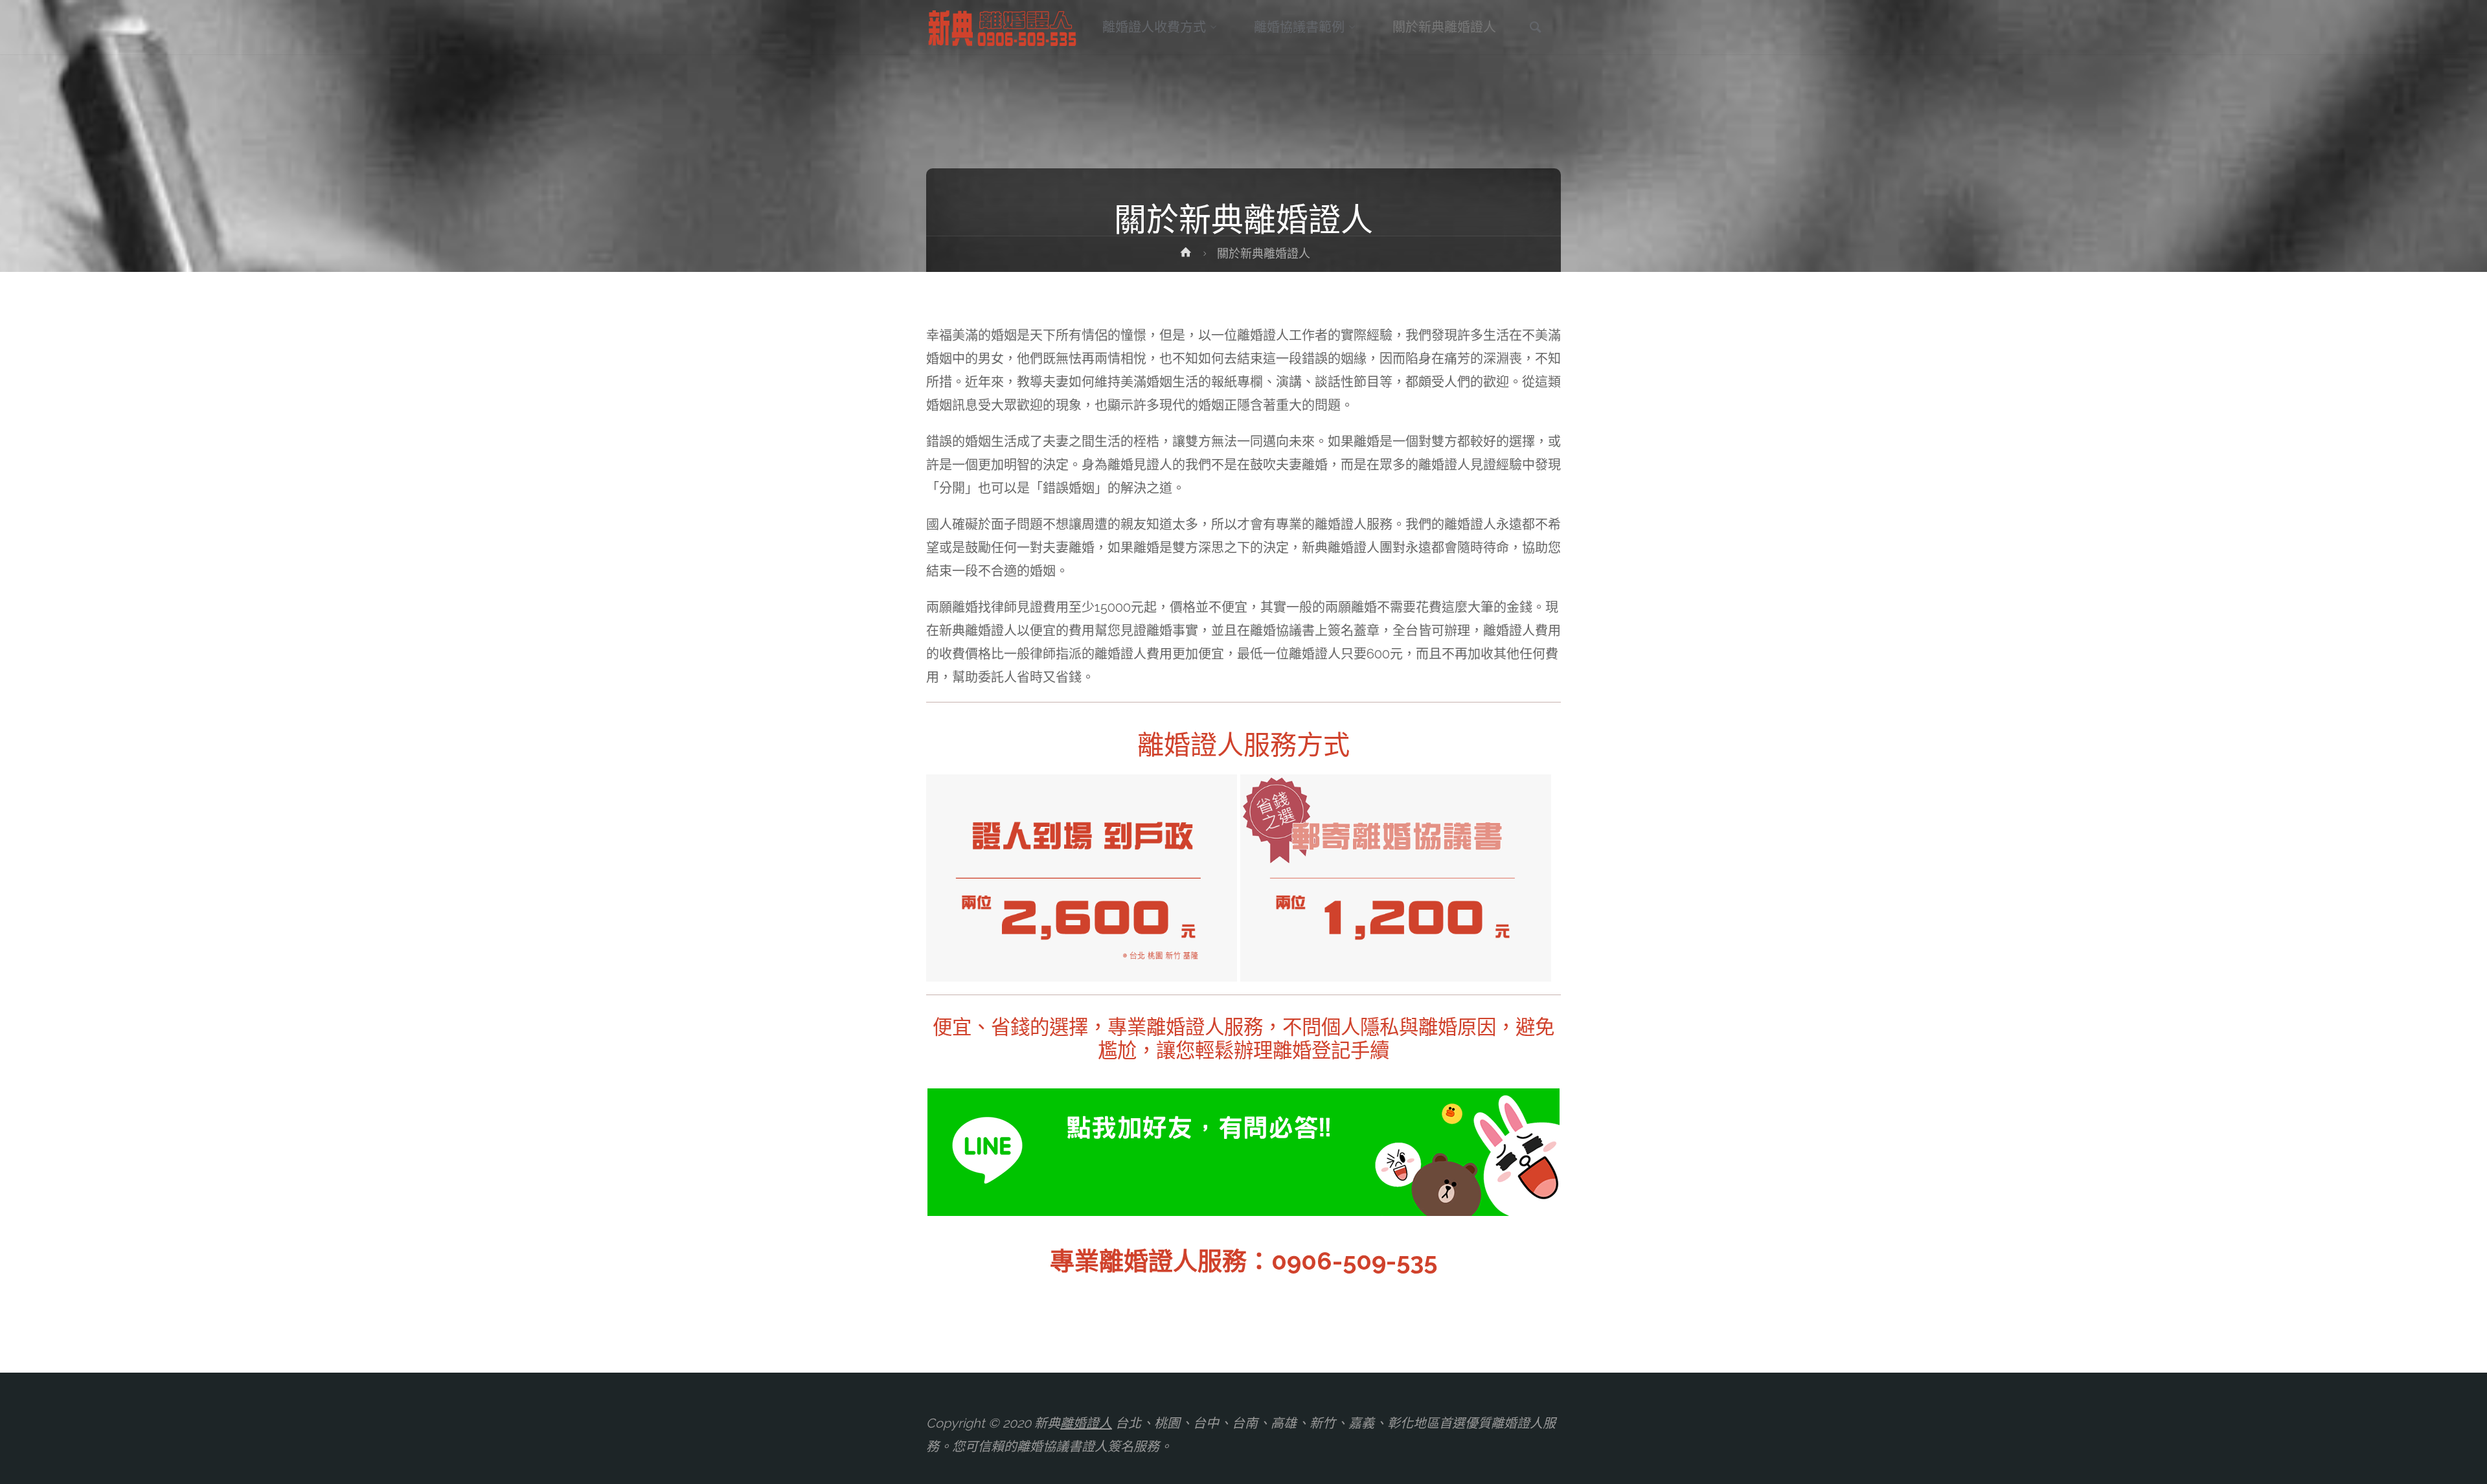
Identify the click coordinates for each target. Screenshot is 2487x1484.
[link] (1536, 28)
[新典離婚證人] (1003, 27)
